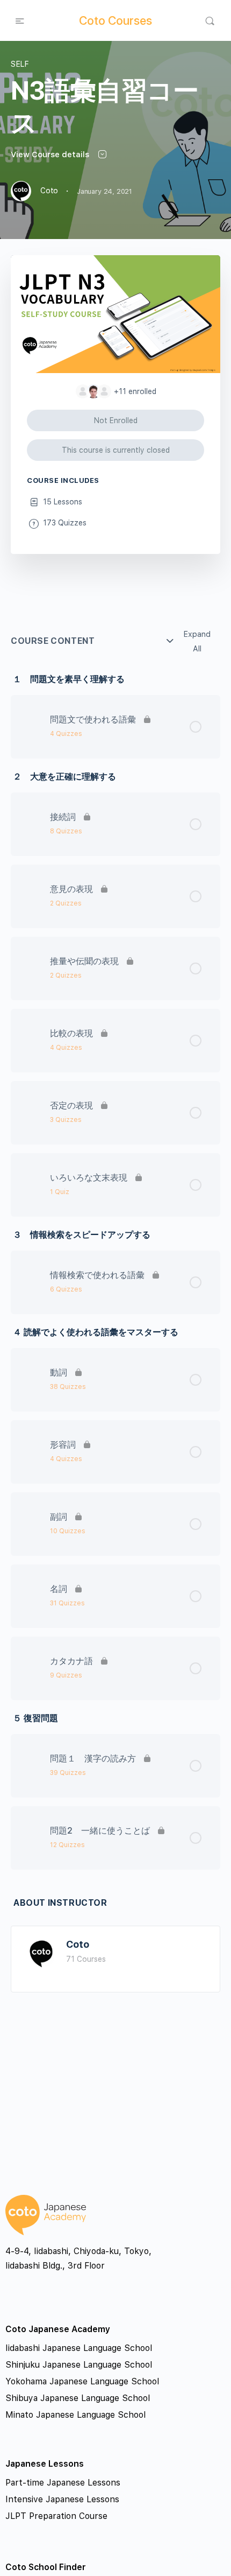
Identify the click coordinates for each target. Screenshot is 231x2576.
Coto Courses (115, 20)
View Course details (51, 155)
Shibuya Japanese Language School (78, 2398)
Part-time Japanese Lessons (63, 2483)
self (20, 64)
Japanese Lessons (45, 2464)
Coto (78, 1944)
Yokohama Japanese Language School (82, 2381)
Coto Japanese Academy (58, 2329)
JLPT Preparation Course (56, 2516)
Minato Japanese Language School (75, 2415)
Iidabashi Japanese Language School (79, 2348)
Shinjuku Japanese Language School (79, 2365)
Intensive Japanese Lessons (62, 2499)
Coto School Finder (46, 2567)
